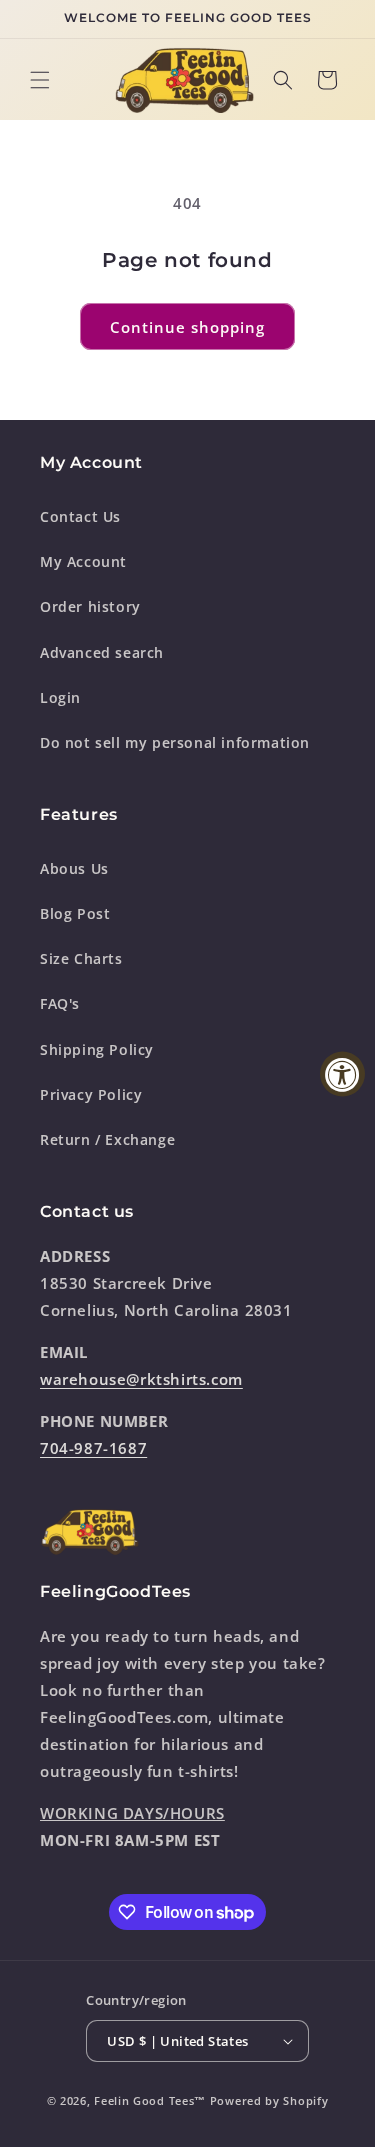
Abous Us (74, 868)
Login (60, 697)
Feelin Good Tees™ (150, 2100)
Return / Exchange (107, 1139)
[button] (40, 80)
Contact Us (80, 516)
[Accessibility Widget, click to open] (342, 1073)
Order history (90, 606)
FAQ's (60, 1003)
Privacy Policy (91, 1094)
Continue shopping (187, 327)
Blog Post (75, 913)
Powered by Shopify (269, 2100)
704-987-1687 (93, 1448)
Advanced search (102, 652)
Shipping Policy (97, 1049)
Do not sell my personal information (175, 742)
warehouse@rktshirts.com (141, 1379)
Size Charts (81, 958)
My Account (83, 561)
